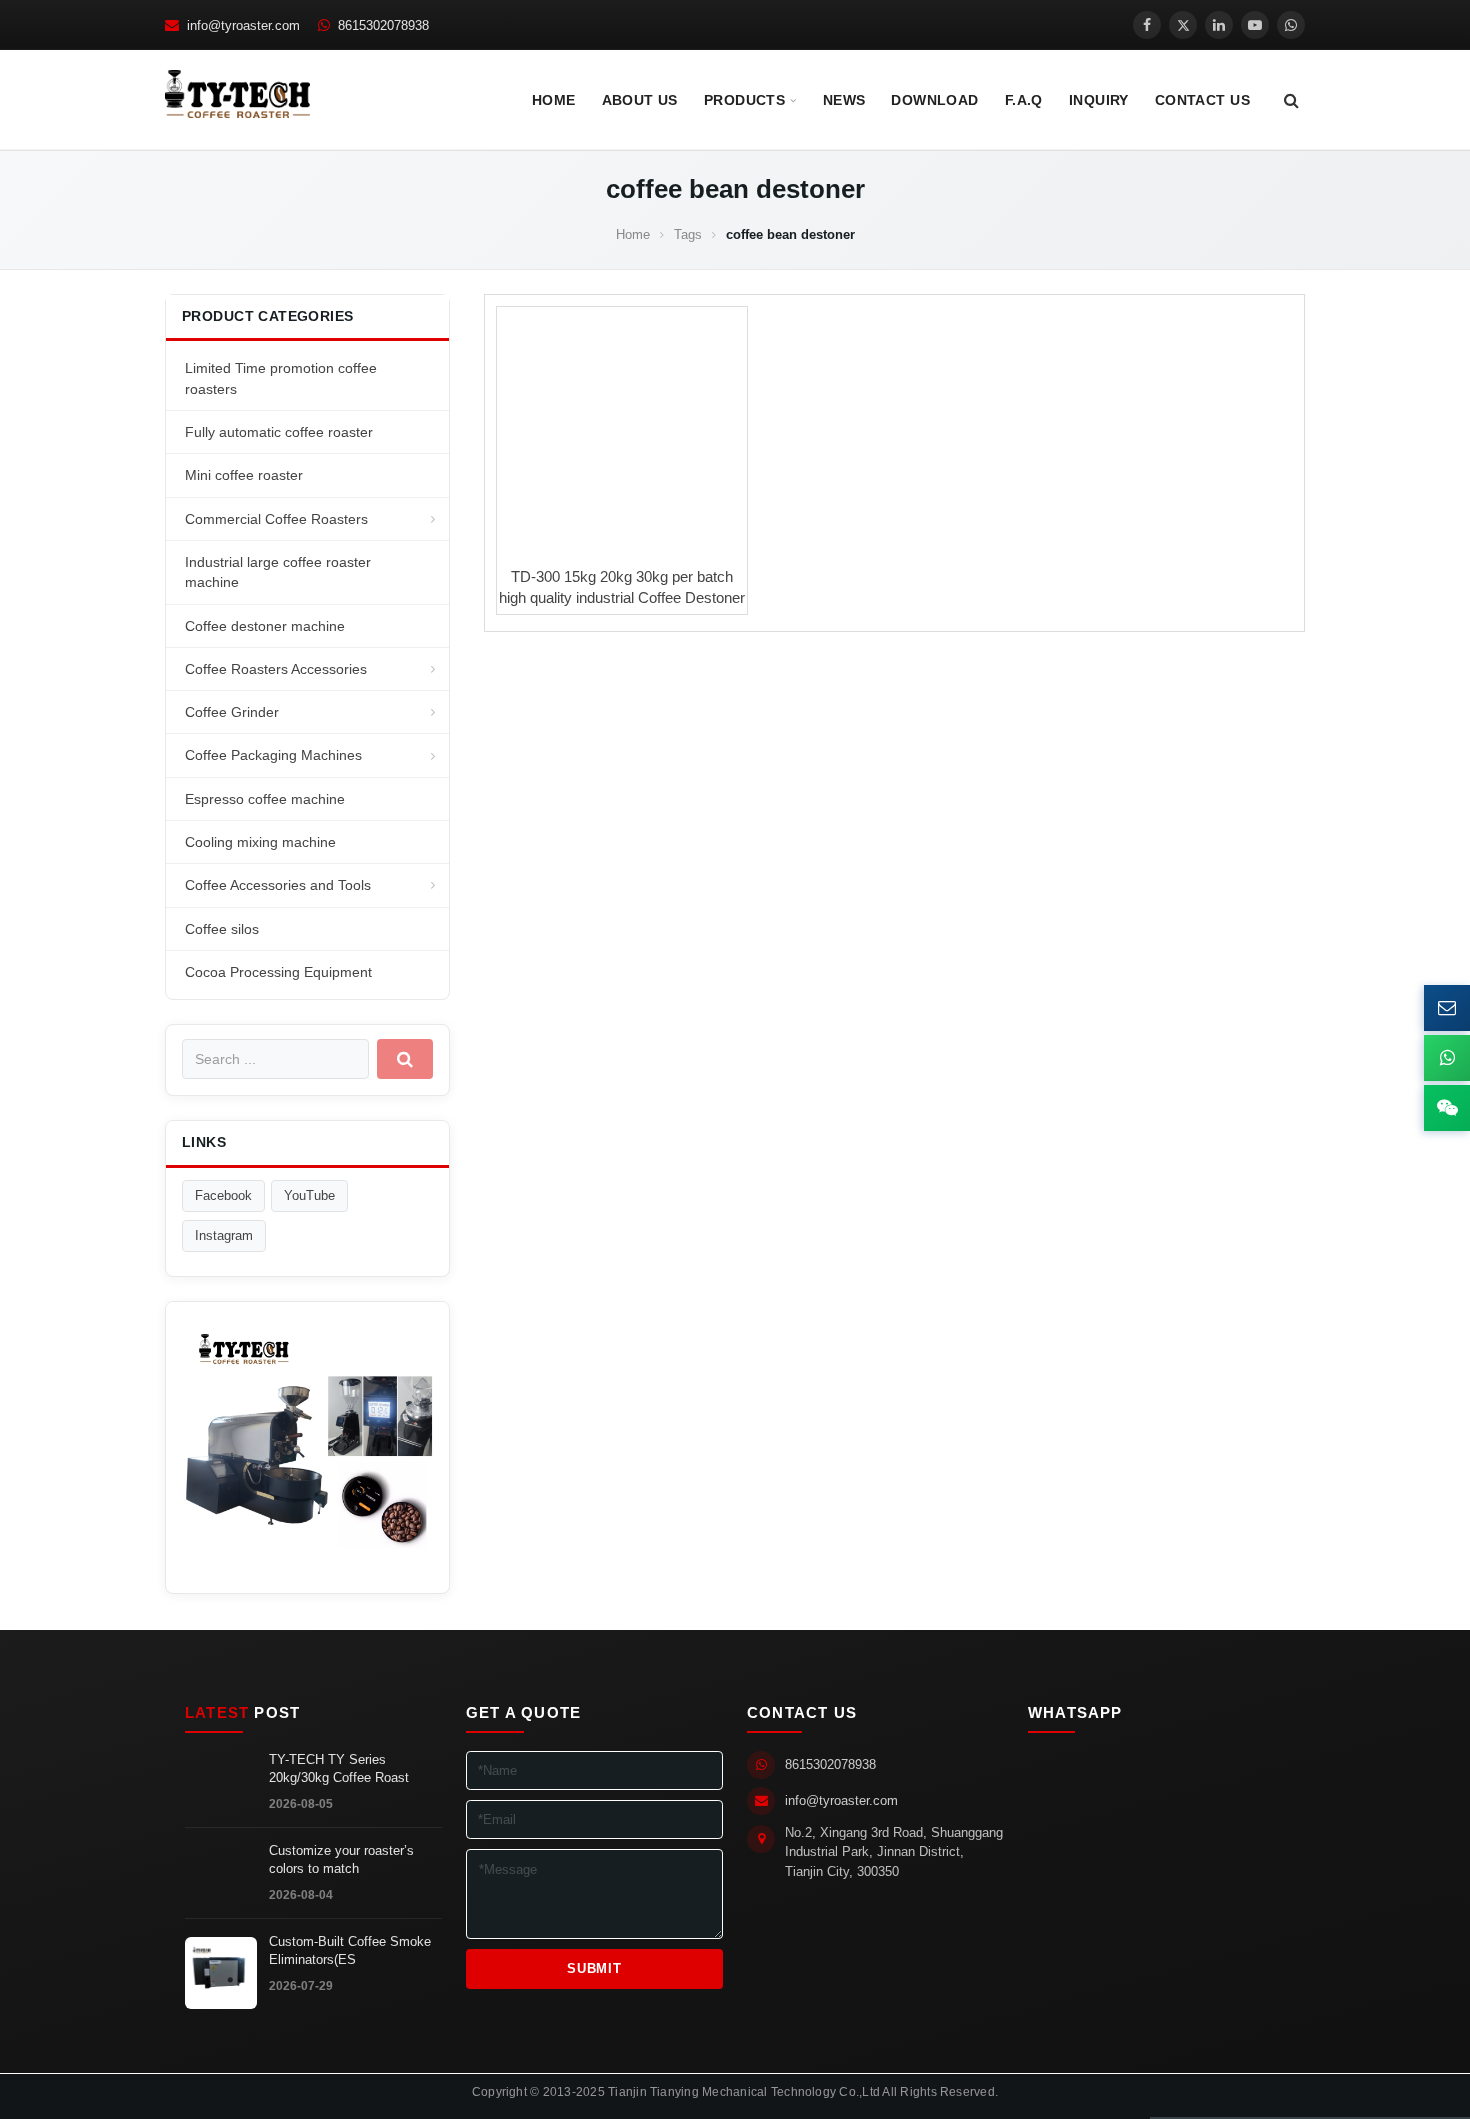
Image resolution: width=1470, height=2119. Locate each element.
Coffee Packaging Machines (273, 755)
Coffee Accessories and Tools (278, 885)
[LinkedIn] (1219, 25)
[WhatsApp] (1291, 25)
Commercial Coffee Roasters (276, 519)
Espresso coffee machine (265, 799)
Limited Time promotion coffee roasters (281, 378)
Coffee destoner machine (265, 626)
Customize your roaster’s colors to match (341, 1860)
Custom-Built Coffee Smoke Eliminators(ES (350, 1951)
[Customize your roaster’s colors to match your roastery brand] (221, 1882)
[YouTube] (1255, 25)
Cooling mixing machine (260, 842)
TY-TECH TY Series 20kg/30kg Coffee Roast (339, 1769)
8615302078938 (830, 1764)
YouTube (309, 1195)
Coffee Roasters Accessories (276, 669)
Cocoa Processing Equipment (278, 972)
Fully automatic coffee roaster (279, 432)
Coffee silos (222, 929)
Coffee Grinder (232, 712)
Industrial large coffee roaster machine (278, 572)
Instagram (224, 1235)
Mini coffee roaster (244, 475)
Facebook (223, 1195)
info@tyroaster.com (841, 1800)
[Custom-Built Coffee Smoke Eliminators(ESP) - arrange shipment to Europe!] (221, 1973)
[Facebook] (1147, 25)
